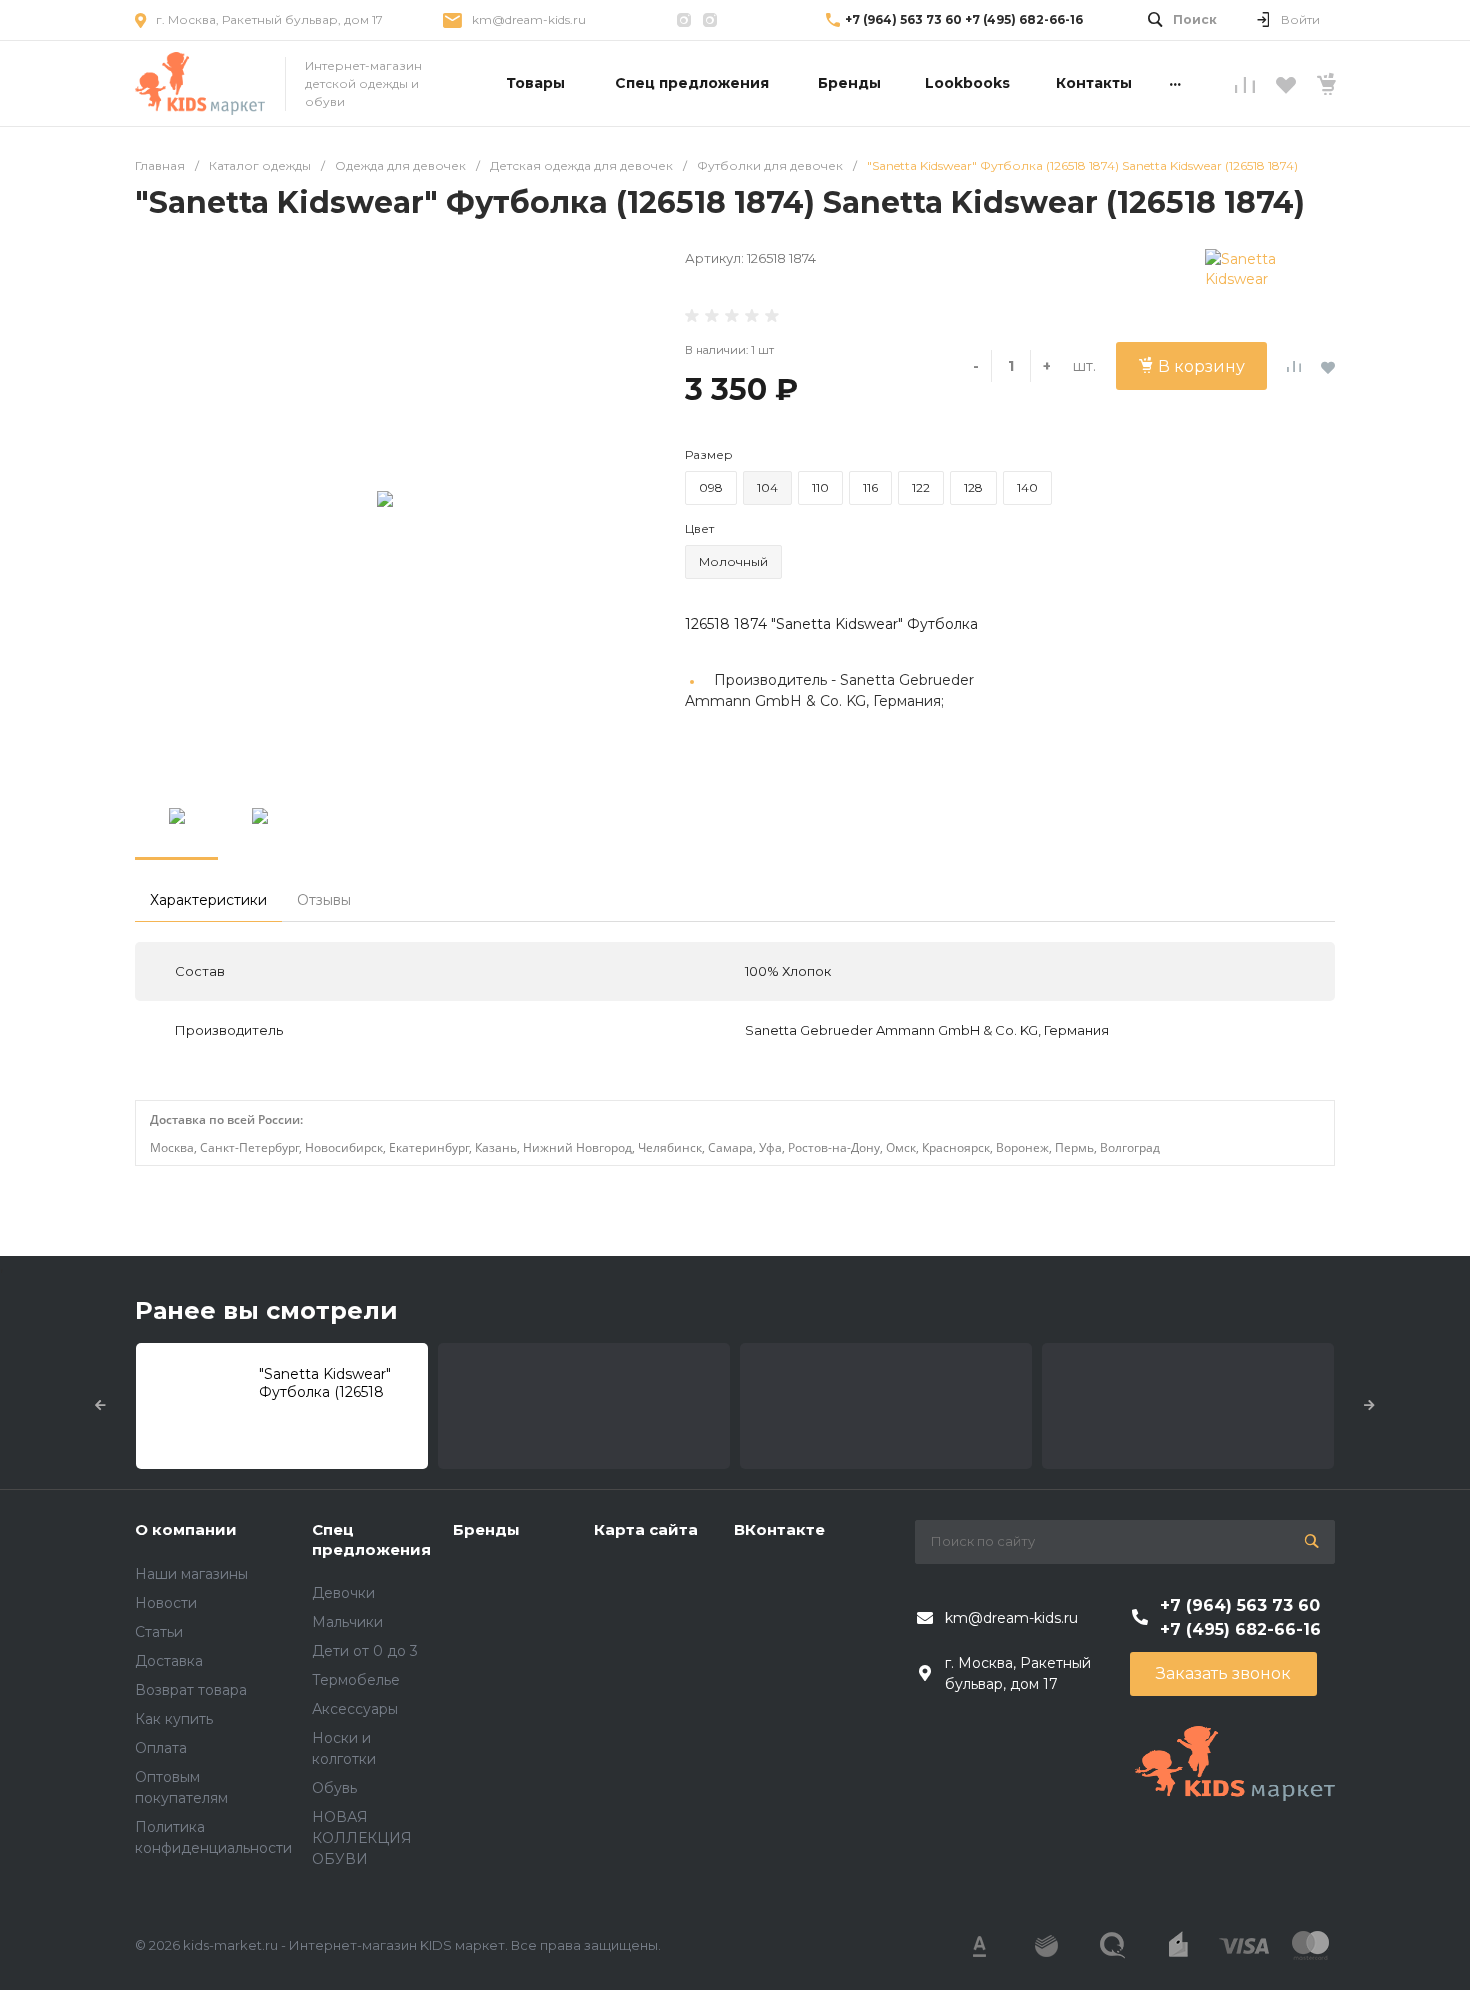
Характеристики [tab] (208, 900)
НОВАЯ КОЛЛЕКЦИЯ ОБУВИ (362, 1838)
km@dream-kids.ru (529, 19)
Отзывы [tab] (324, 900)
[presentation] (100, 1406)
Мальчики (347, 1622)
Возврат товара (191, 1690)
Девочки (343, 1593)
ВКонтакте (779, 1529)
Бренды (486, 1529)
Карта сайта (646, 1529)
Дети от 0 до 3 (365, 1651)
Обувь (334, 1788)
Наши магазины (191, 1574)
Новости (166, 1603)
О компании (186, 1529)
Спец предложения (371, 1539)
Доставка (169, 1661)
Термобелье (356, 1680)
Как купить (174, 1719)
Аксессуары (355, 1709)
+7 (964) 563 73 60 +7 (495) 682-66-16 (964, 19)
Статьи (159, 1632)
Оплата (161, 1748)
